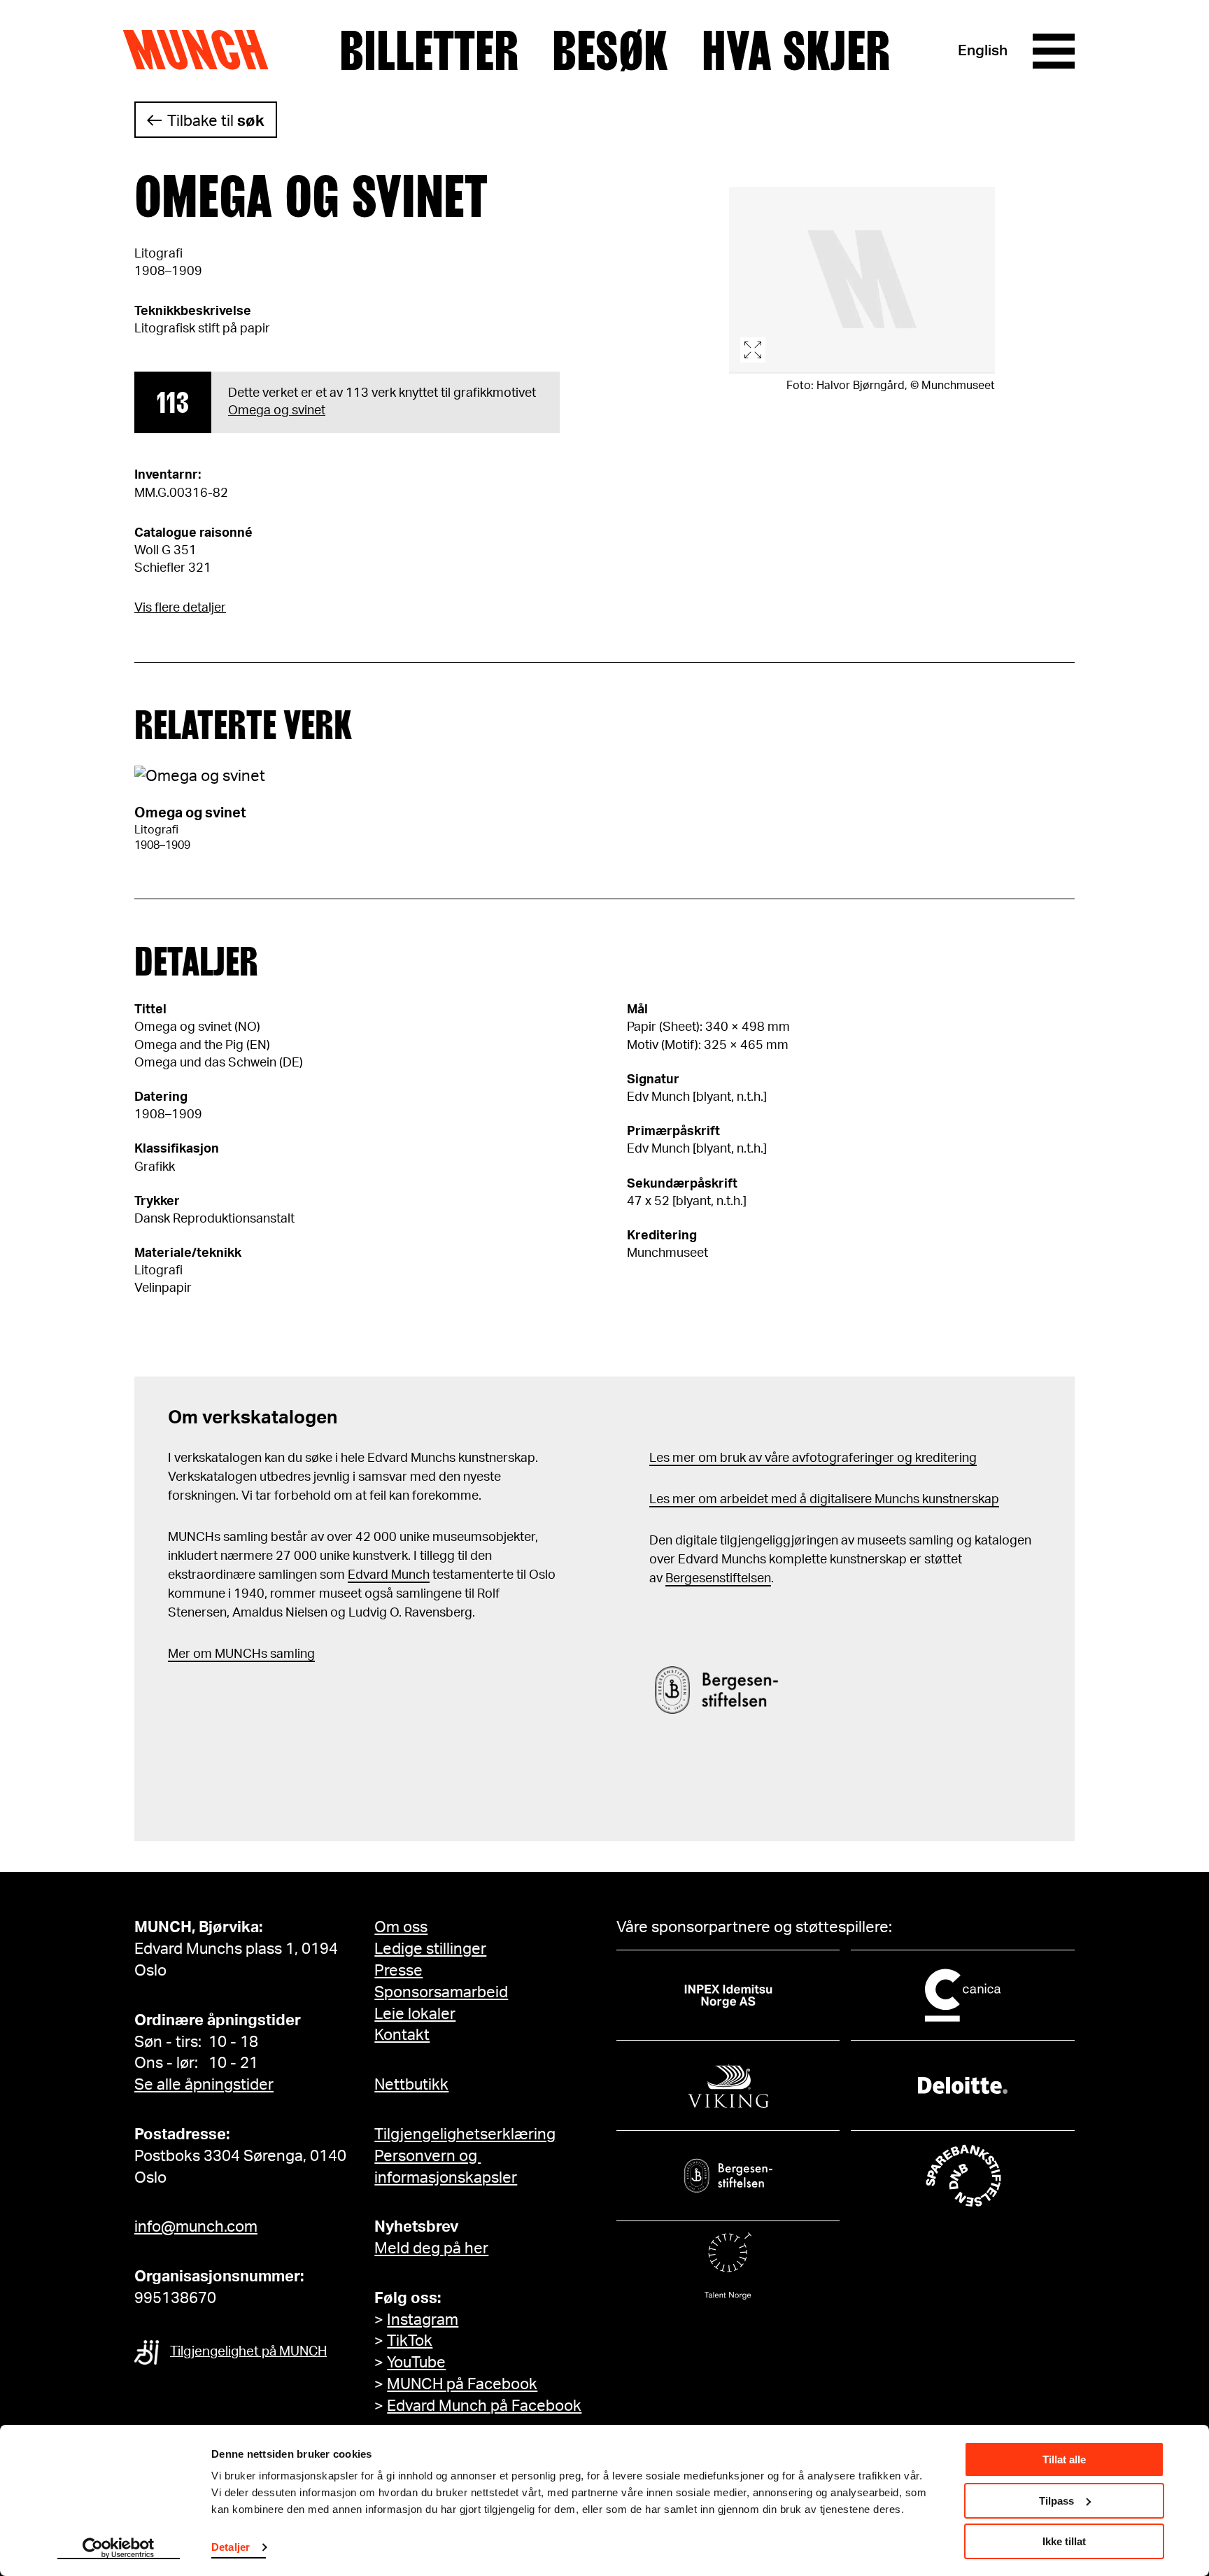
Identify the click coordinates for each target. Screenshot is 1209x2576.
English (983, 51)
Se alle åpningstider (204, 2085)
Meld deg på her (431, 2248)
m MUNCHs (234, 1654)
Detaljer (231, 2547)
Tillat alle (1064, 2459)
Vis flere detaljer (180, 608)
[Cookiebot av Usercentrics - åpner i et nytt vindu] (119, 2549)
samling (291, 1654)
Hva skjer (796, 51)
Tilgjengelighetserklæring (465, 2134)
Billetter (429, 51)
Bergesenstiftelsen (718, 1579)
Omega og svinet (277, 411)
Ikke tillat (1064, 2541)
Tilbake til (216, 121)
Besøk (610, 51)
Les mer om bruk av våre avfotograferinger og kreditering (813, 1458)
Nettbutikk (411, 2085)
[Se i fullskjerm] (862, 280)
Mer (179, 1654)
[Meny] (1054, 51)
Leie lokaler (415, 2014)
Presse (398, 1971)
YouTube (416, 2363)
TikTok (410, 2341)
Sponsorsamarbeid (441, 1992)
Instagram (423, 2320)
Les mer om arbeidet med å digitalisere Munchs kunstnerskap (824, 1500)
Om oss (401, 1927)
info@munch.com (196, 2227)
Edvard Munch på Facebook (484, 2406)
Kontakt (402, 2035)
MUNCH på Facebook (462, 2384)
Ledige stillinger (430, 1949)
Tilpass (1056, 2501)
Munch (203, 50)
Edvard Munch (389, 1575)
